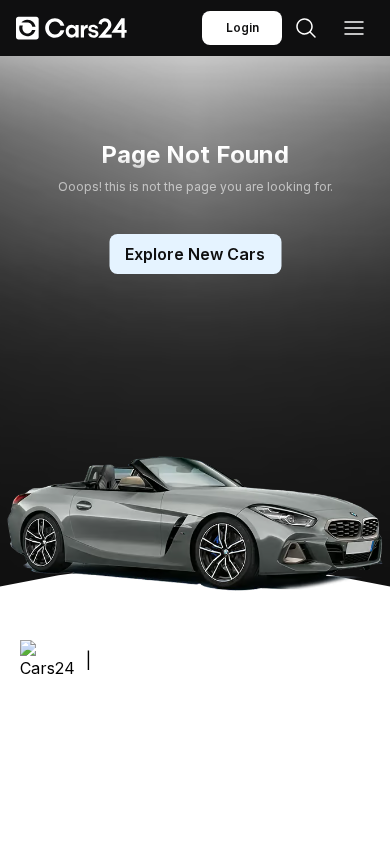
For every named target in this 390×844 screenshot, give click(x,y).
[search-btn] (306, 28)
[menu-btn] (354, 28)
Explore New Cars (195, 254)
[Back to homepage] (71, 28)
